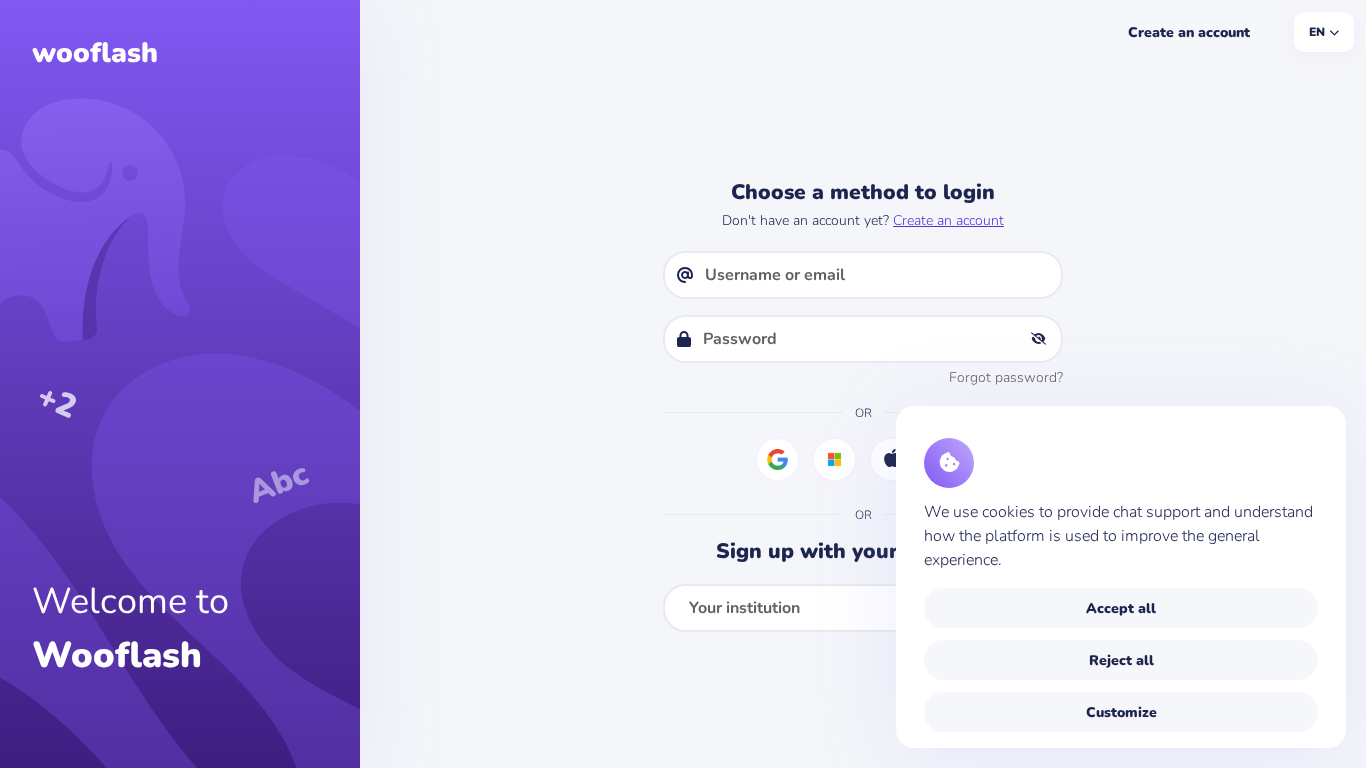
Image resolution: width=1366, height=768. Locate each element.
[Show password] (1038, 339)
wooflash (95, 53)
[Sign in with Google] (777, 459)
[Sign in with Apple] (891, 459)
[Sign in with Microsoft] (834, 459)
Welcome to (130, 628)
